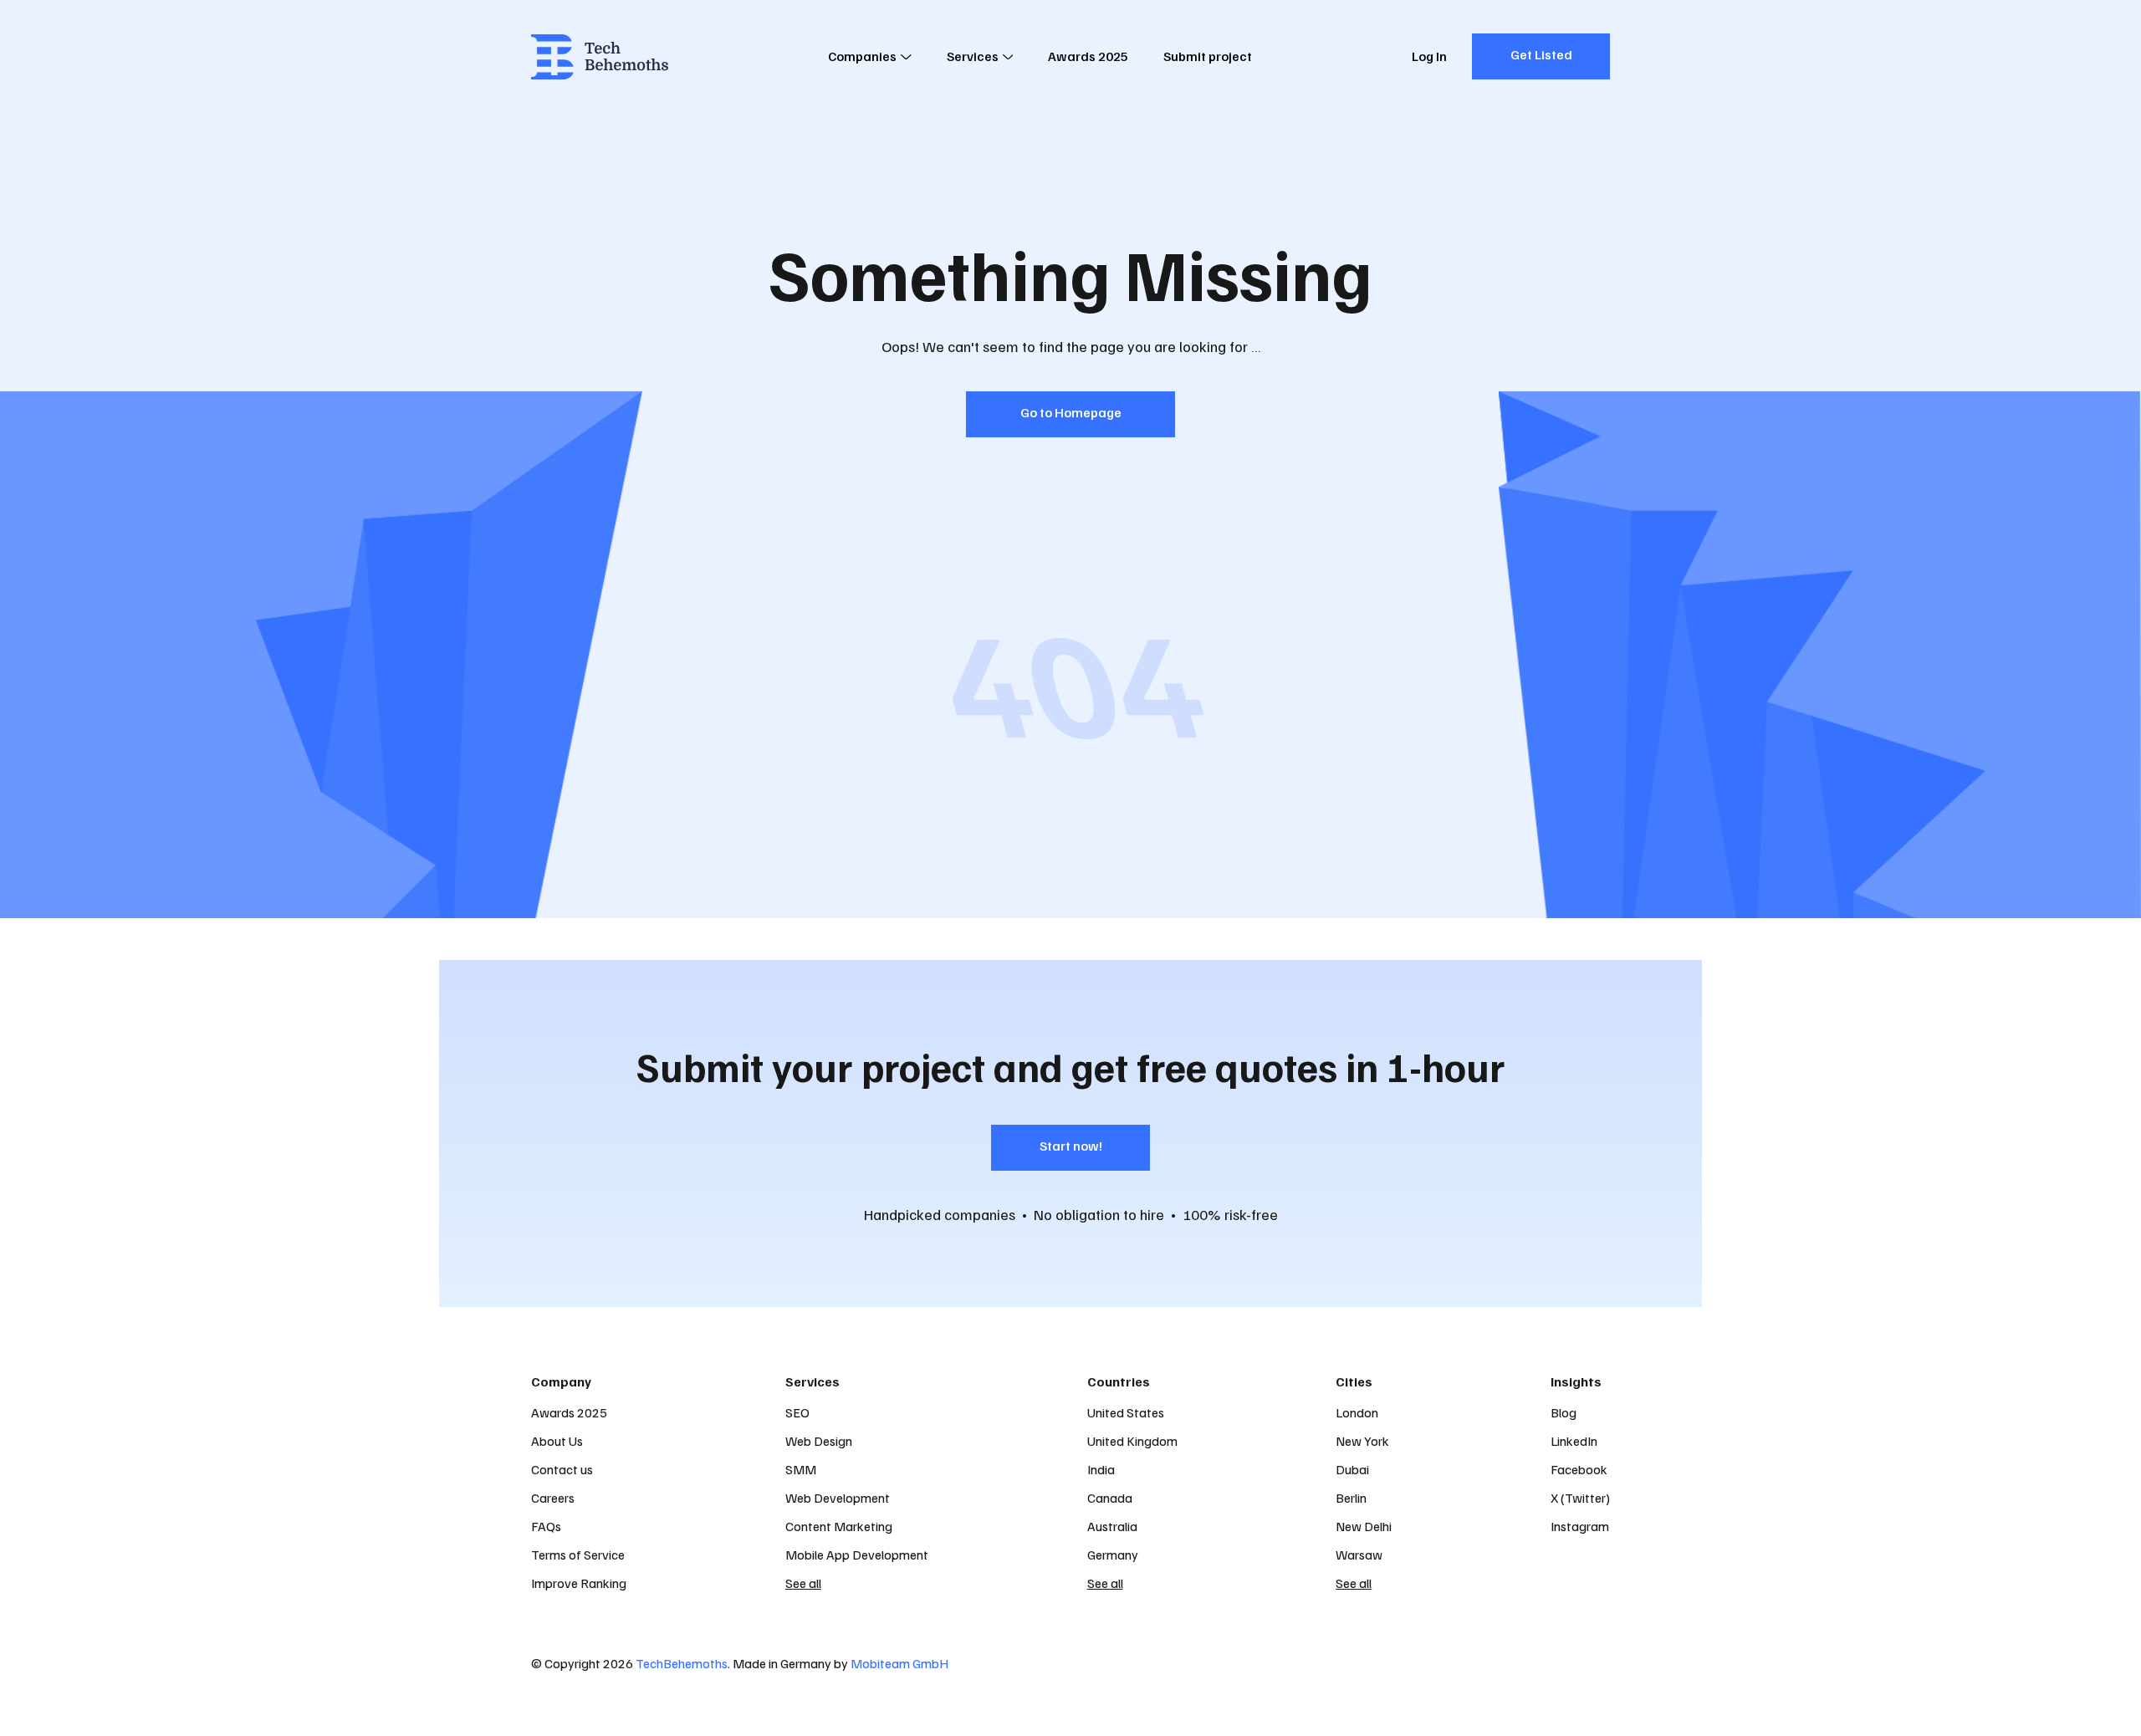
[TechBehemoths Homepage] (600, 57)
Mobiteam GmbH (899, 1663)
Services (973, 56)
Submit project (1208, 56)
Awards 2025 (1088, 56)
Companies (862, 56)
